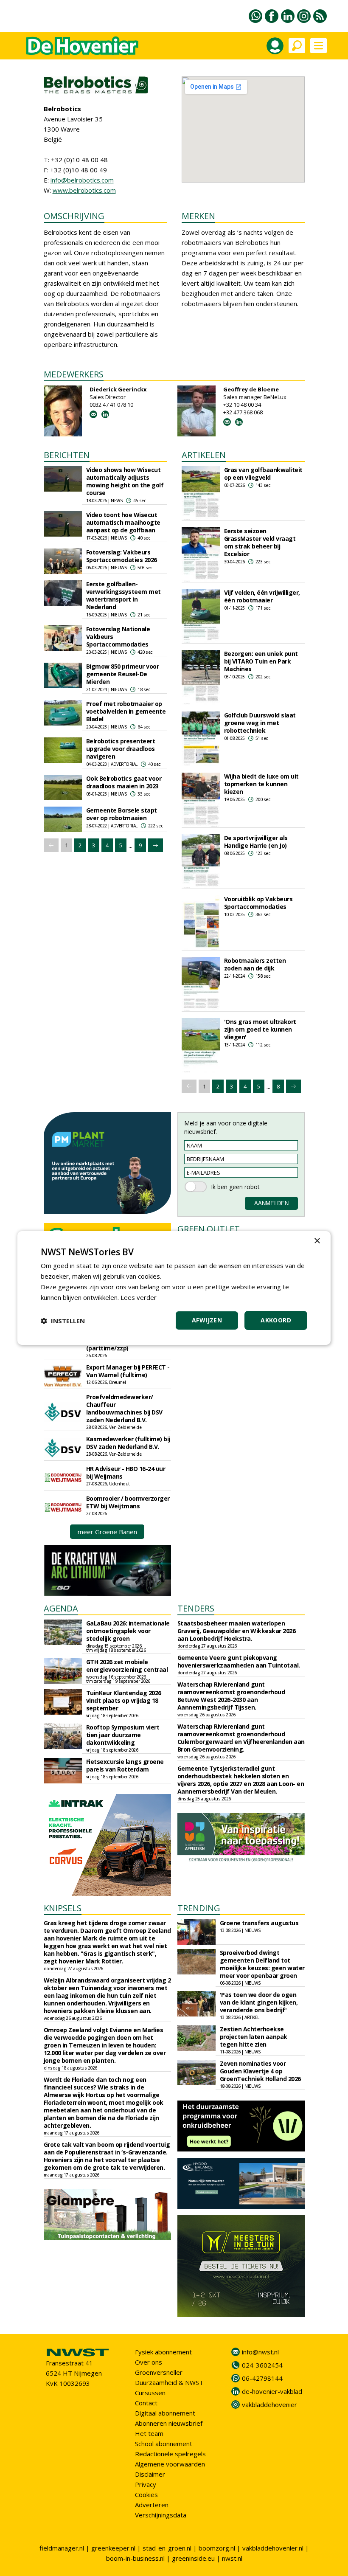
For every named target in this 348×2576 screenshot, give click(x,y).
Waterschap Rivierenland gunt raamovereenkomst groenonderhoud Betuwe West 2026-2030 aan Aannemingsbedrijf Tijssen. (231, 1696)
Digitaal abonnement (165, 2413)
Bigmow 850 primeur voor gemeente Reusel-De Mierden (123, 674)
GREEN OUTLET (209, 1229)
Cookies (146, 2494)
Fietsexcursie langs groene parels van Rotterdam (125, 1765)
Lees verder (139, 1297)
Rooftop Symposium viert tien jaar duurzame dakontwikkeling (123, 1735)
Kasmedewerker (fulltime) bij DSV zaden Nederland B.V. (128, 1443)
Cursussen (150, 2393)
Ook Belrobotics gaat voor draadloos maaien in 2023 (124, 782)
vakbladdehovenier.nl (273, 2548)
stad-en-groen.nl (167, 2548)
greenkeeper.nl (113, 2548)
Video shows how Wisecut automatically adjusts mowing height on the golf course (125, 481)
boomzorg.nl (217, 2548)
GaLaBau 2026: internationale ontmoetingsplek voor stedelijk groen (128, 1631)
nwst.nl (232, 2558)
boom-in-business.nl (135, 2558)
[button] (63, 1321)
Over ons (149, 2362)
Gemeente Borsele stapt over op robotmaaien (122, 814)
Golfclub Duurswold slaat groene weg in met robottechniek (260, 723)
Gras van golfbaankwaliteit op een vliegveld (263, 474)
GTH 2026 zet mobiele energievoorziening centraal (127, 1666)
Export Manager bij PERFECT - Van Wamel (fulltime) (128, 1371)
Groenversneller (159, 2372)
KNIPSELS (63, 1908)
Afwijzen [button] (207, 1320)
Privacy (146, 2484)
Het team (149, 2433)
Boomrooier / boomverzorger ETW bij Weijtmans (128, 1502)
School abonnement (164, 2444)
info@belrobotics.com (82, 180)
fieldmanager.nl (62, 2548)
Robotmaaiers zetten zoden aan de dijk (255, 964)
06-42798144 (262, 2378)
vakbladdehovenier (269, 2404)
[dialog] (174, 1288)
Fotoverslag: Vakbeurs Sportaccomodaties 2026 (122, 556)
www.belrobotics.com (84, 190)
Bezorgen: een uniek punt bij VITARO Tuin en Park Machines (261, 661)
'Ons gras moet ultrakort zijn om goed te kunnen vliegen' (260, 1029)
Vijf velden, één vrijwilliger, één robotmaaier (262, 596)
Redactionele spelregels (170, 2454)
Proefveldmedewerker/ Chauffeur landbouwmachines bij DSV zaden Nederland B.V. (124, 1408)
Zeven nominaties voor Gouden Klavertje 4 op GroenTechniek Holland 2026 (260, 2071)
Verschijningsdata (161, 2515)
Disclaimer (150, 2474)
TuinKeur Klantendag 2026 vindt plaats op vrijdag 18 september (124, 1700)
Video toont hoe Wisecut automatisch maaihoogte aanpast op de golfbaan (123, 522)
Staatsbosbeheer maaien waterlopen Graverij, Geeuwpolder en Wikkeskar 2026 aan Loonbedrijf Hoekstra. (237, 1631)
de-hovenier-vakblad (272, 2391)
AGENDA (61, 1608)
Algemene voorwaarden (170, 2464)
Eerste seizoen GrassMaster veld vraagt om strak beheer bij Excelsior (260, 542)
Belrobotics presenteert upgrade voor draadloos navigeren (121, 749)
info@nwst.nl (260, 2352)
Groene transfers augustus (259, 1923)
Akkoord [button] (276, 1320)
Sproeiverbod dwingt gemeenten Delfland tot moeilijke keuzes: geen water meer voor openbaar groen (262, 1964)
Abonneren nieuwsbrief (169, 2423)
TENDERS (196, 1608)
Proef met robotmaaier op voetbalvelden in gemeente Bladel (126, 711)
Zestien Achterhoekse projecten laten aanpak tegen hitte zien (254, 2037)
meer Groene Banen (107, 1532)
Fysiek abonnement (163, 2352)
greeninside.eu (193, 2558)
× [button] (317, 1241)
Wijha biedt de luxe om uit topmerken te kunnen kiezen (261, 784)
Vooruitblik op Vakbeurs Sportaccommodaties (258, 903)
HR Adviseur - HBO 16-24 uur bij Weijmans (126, 1472)
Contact (146, 2403)
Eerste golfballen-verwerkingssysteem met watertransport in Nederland (123, 595)
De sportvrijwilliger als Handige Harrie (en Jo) (256, 842)
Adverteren (152, 2505)
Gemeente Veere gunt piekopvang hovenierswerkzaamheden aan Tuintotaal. (239, 1661)
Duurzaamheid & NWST (169, 2382)
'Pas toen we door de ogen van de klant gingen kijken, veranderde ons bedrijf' (259, 2002)
